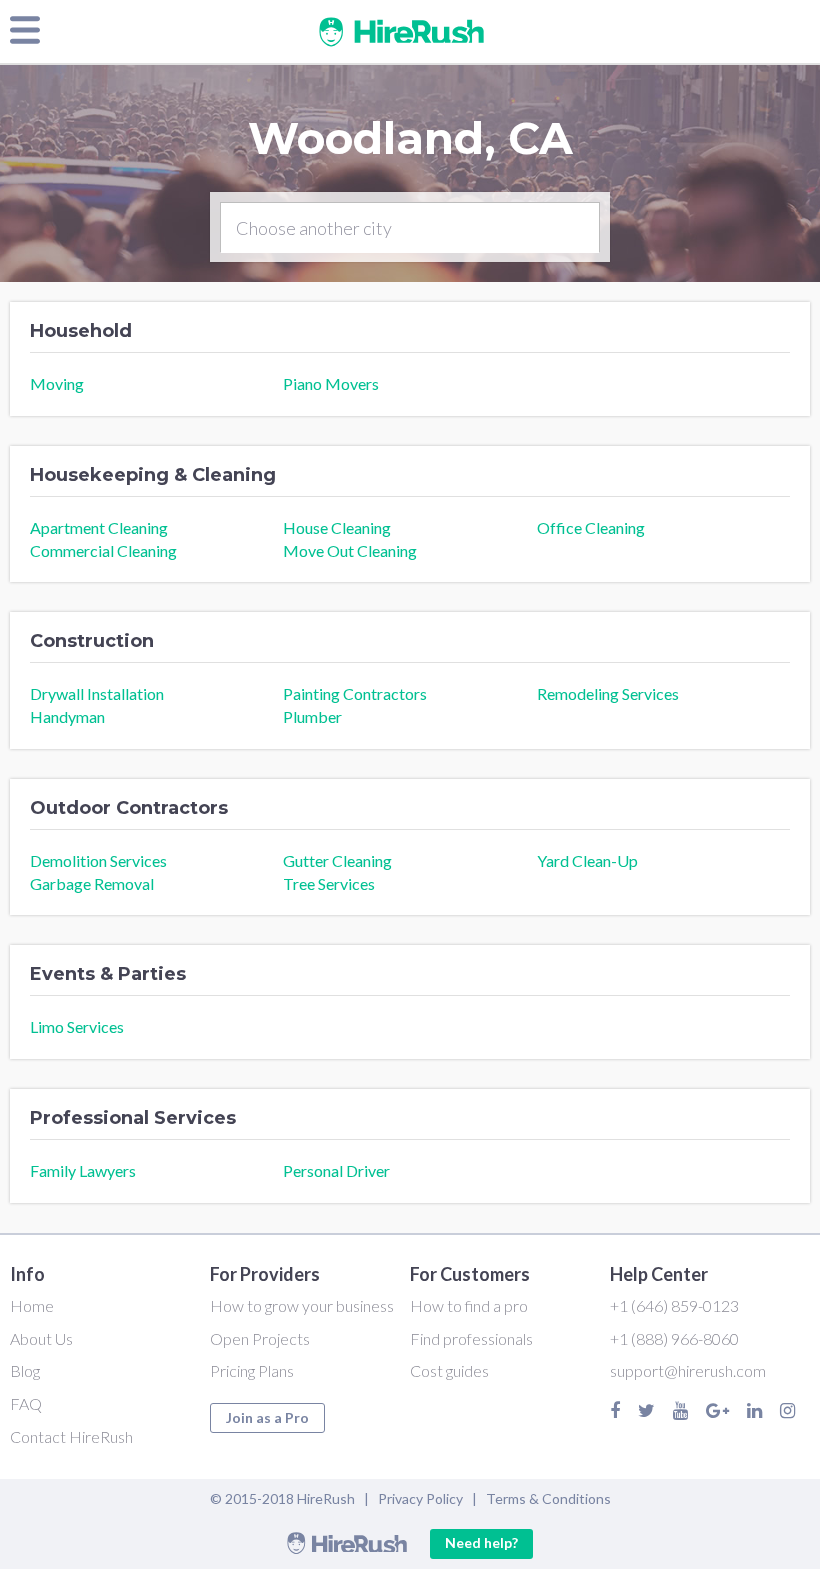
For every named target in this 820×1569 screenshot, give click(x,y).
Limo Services (77, 1026)
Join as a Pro (267, 1417)
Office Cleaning (591, 527)
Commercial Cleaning (103, 550)
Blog (25, 1370)
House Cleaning (337, 527)
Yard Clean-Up (587, 860)
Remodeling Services (608, 693)
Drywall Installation (97, 693)
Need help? (481, 1542)
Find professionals (471, 1338)
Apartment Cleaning (99, 527)
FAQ (26, 1403)
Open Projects (260, 1338)
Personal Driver (336, 1170)
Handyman (67, 716)
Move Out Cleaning (350, 550)
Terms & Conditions (548, 1498)
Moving (57, 383)
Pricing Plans (252, 1370)
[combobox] (410, 228)
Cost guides (449, 1370)
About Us (41, 1338)
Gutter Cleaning (337, 860)
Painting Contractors (355, 693)
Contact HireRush (71, 1436)
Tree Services (329, 883)
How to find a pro (469, 1305)
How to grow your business (302, 1305)
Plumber (312, 716)
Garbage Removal (92, 883)
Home (32, 1305)
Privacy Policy (420, 1498)
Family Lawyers (83, 1170)
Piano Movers (331, 383)
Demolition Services (98, 860)
